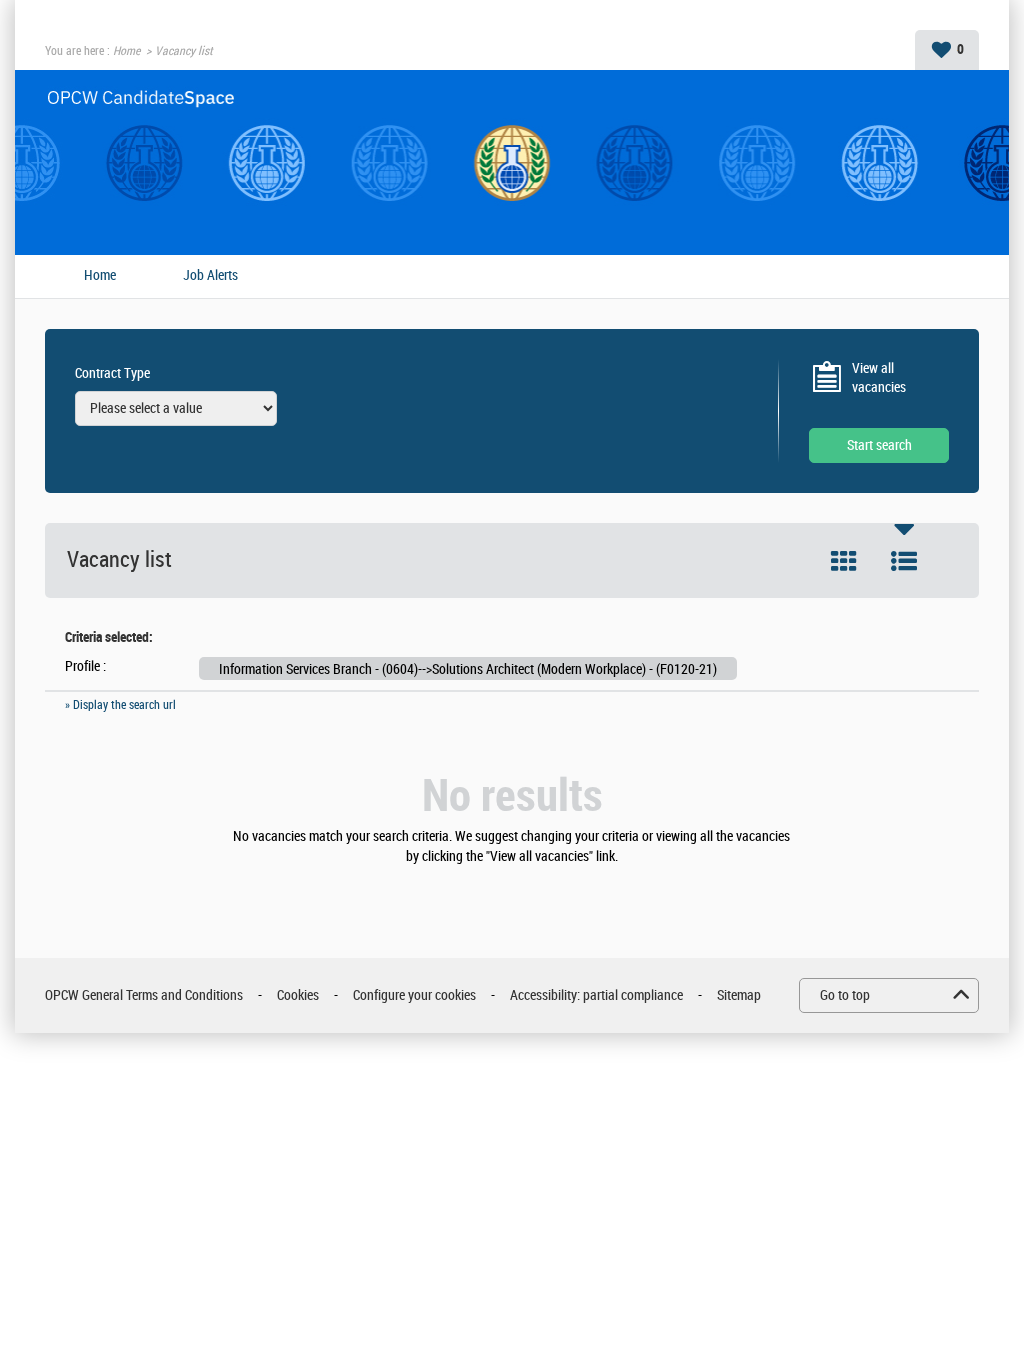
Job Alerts (210, 276)
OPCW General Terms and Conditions (144, 995)
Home (126, 51)
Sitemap (739, 995)
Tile (844, 561)
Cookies (298, 995)
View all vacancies (879, 378)
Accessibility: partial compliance (596, 995)
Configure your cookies (414, 995)
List (904, 561)
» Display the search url (120, 705)
